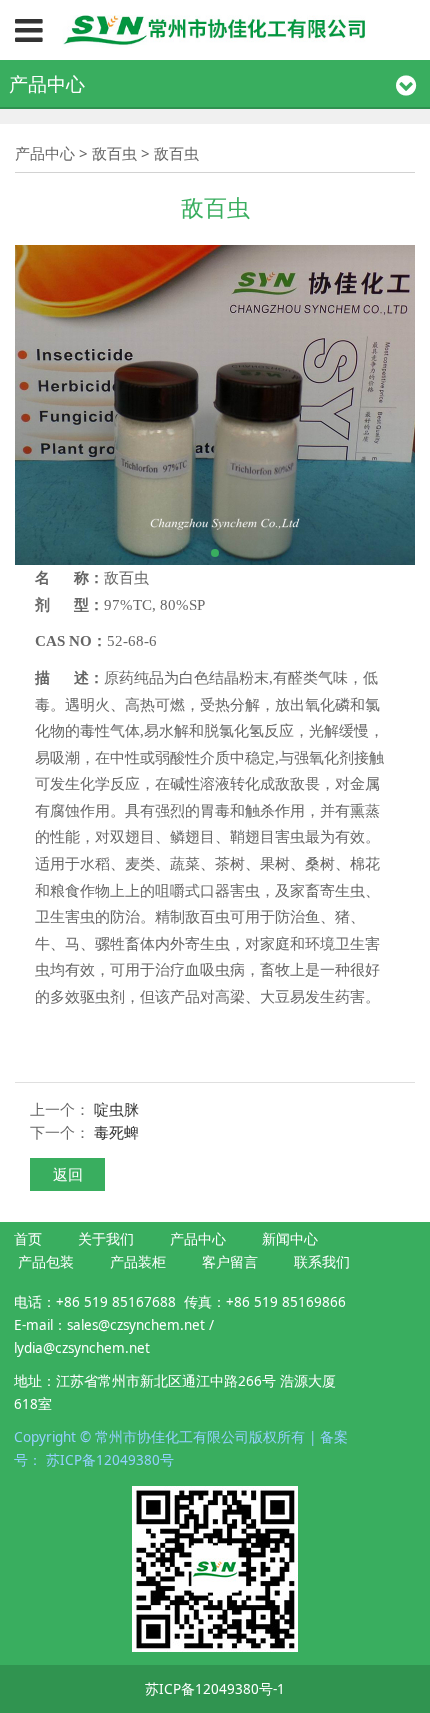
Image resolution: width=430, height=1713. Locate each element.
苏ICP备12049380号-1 (215, 1689)
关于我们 (106, 1239)
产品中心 (45, 153)
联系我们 (322, 1262)
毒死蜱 (116, 1132)
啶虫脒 (116, 1109)
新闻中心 (290, 1239)
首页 (28, 1239)
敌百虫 (114, 153)
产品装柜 (138, 1262)
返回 (68, 1174)
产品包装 (46, 1262)
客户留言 (230, 1262)
